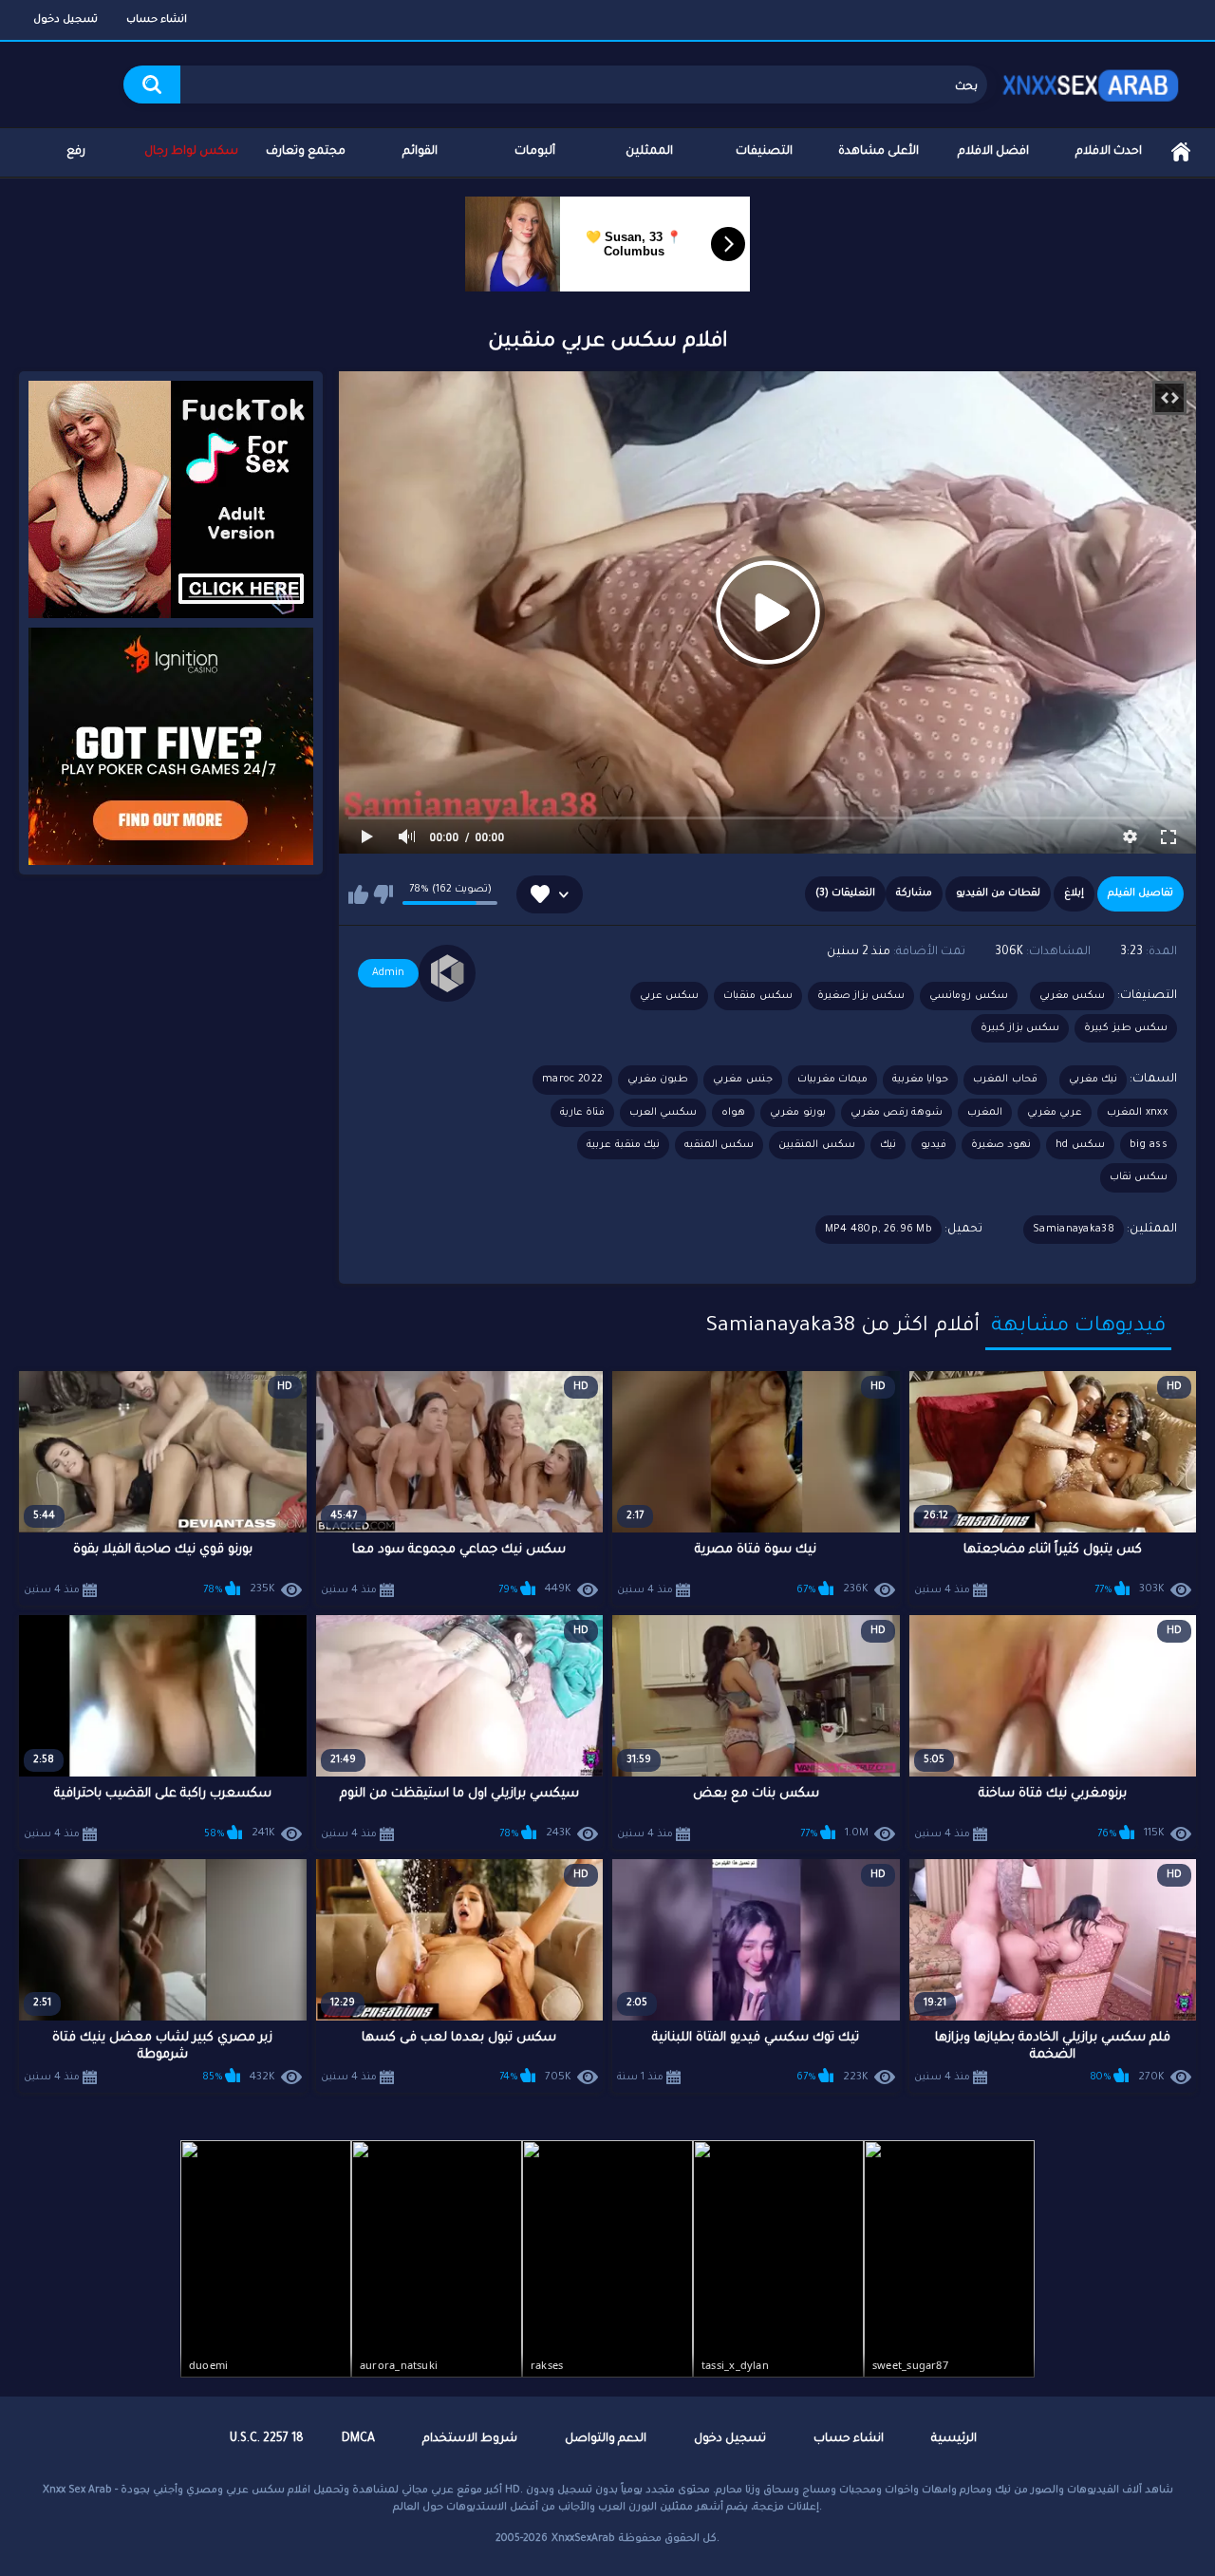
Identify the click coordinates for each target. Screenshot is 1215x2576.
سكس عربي (669, 996)
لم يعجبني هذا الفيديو (383, 894)
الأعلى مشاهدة (879, 152)
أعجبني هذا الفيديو (358, 894)
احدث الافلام (1109, 152)
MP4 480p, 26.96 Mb (879, 1230)
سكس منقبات (757, 996)
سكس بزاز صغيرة (861, 996)
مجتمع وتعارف (306, 152)
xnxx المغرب (1137, 1113)
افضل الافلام (993, 152)
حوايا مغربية (920, 1080)
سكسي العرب (663, 1113)
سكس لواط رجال (191, 152)
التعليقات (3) (845, 893)
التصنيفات (764, 152)
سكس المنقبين (816, 1145)
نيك (888, 1145)
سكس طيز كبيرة (1126, 1028)
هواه (733, 1113)
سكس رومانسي (968, 996)
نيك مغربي (1093, 1080)
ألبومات (535, 152)
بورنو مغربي (797, 1113)
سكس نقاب (1139, 1177)
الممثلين (649, 152)
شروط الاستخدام (470, 2439)
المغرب (985, 1113)
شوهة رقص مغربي (897, 1113)
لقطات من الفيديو (998, 893)
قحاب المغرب (1005, 1080)
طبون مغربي (658, 1080)
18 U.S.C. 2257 (267, 2439)
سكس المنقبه (719, 1145)
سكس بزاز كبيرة (1020, 1028)
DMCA (358, 2439)
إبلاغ (1074, 893)
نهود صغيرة (1001, 1145)
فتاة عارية (582, 1113)
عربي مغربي (1055, 1113)
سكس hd (1080, 1145)
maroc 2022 (572, 1080)
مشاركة (914, 893)
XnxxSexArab (583, 2539)
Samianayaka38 (1074, 1230)
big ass (1149, 1145)
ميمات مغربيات (832, 1080)
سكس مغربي (1072, 996)
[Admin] (447, 973)
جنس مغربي (742, 1080)
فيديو (934, 1145)
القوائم (420, 152)
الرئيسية (1181, 152)
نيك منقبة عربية (623, 1145)
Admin (388, 973)
